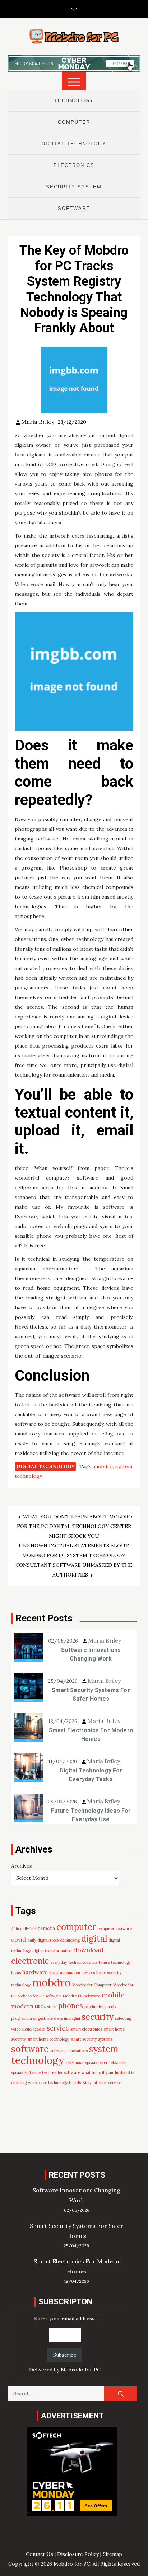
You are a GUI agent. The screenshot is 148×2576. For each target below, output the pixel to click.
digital (94, 1938)
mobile (113, 1995)
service (58, 2028)
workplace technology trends (54, 2083)
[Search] (121, 2393)
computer (76, 1927)
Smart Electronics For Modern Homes (91, 1735)
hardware (35, 1972)
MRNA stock (46, 2007)
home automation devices (72, 1973)
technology (28, 1476)
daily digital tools (43, 1940)
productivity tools (100, 2007)
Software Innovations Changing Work (91, 1654)
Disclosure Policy (78, 2554)
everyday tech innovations (74, 1962)
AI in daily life (24, 1929)
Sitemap (112, 2554)
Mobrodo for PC (81, 2370)
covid (18, 1939)
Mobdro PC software (82, 1996)
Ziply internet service (102, 2083)
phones (71, 2006)
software (30, 2049)
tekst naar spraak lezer (87, 2062)
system (124, 1466)
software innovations (69, 2051)
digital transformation (52, 1951)
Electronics (74, 165)
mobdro (103, 1466)
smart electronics (86, 2029)
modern (22, 2006)
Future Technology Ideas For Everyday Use (91, 1815)
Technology (74, 101)
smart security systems (92, 2039)
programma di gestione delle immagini (46, 2018)
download (88, 1950)
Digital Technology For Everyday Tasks (91, 1775)
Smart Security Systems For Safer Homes (91, 1694)
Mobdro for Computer (92, 1985)
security (98, 2017)
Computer (74, 122)
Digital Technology (74, 144)
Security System (74, 187)
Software (74, 208)
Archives (22, 1866)
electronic (30, 1961)
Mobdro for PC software (40, 1996)
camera (46, 1928)
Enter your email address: (65, 2344)
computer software (115, 1929)
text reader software (61, 2072)
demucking (70, 1940)
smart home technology (48, 2039)
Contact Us (40, 2554)
